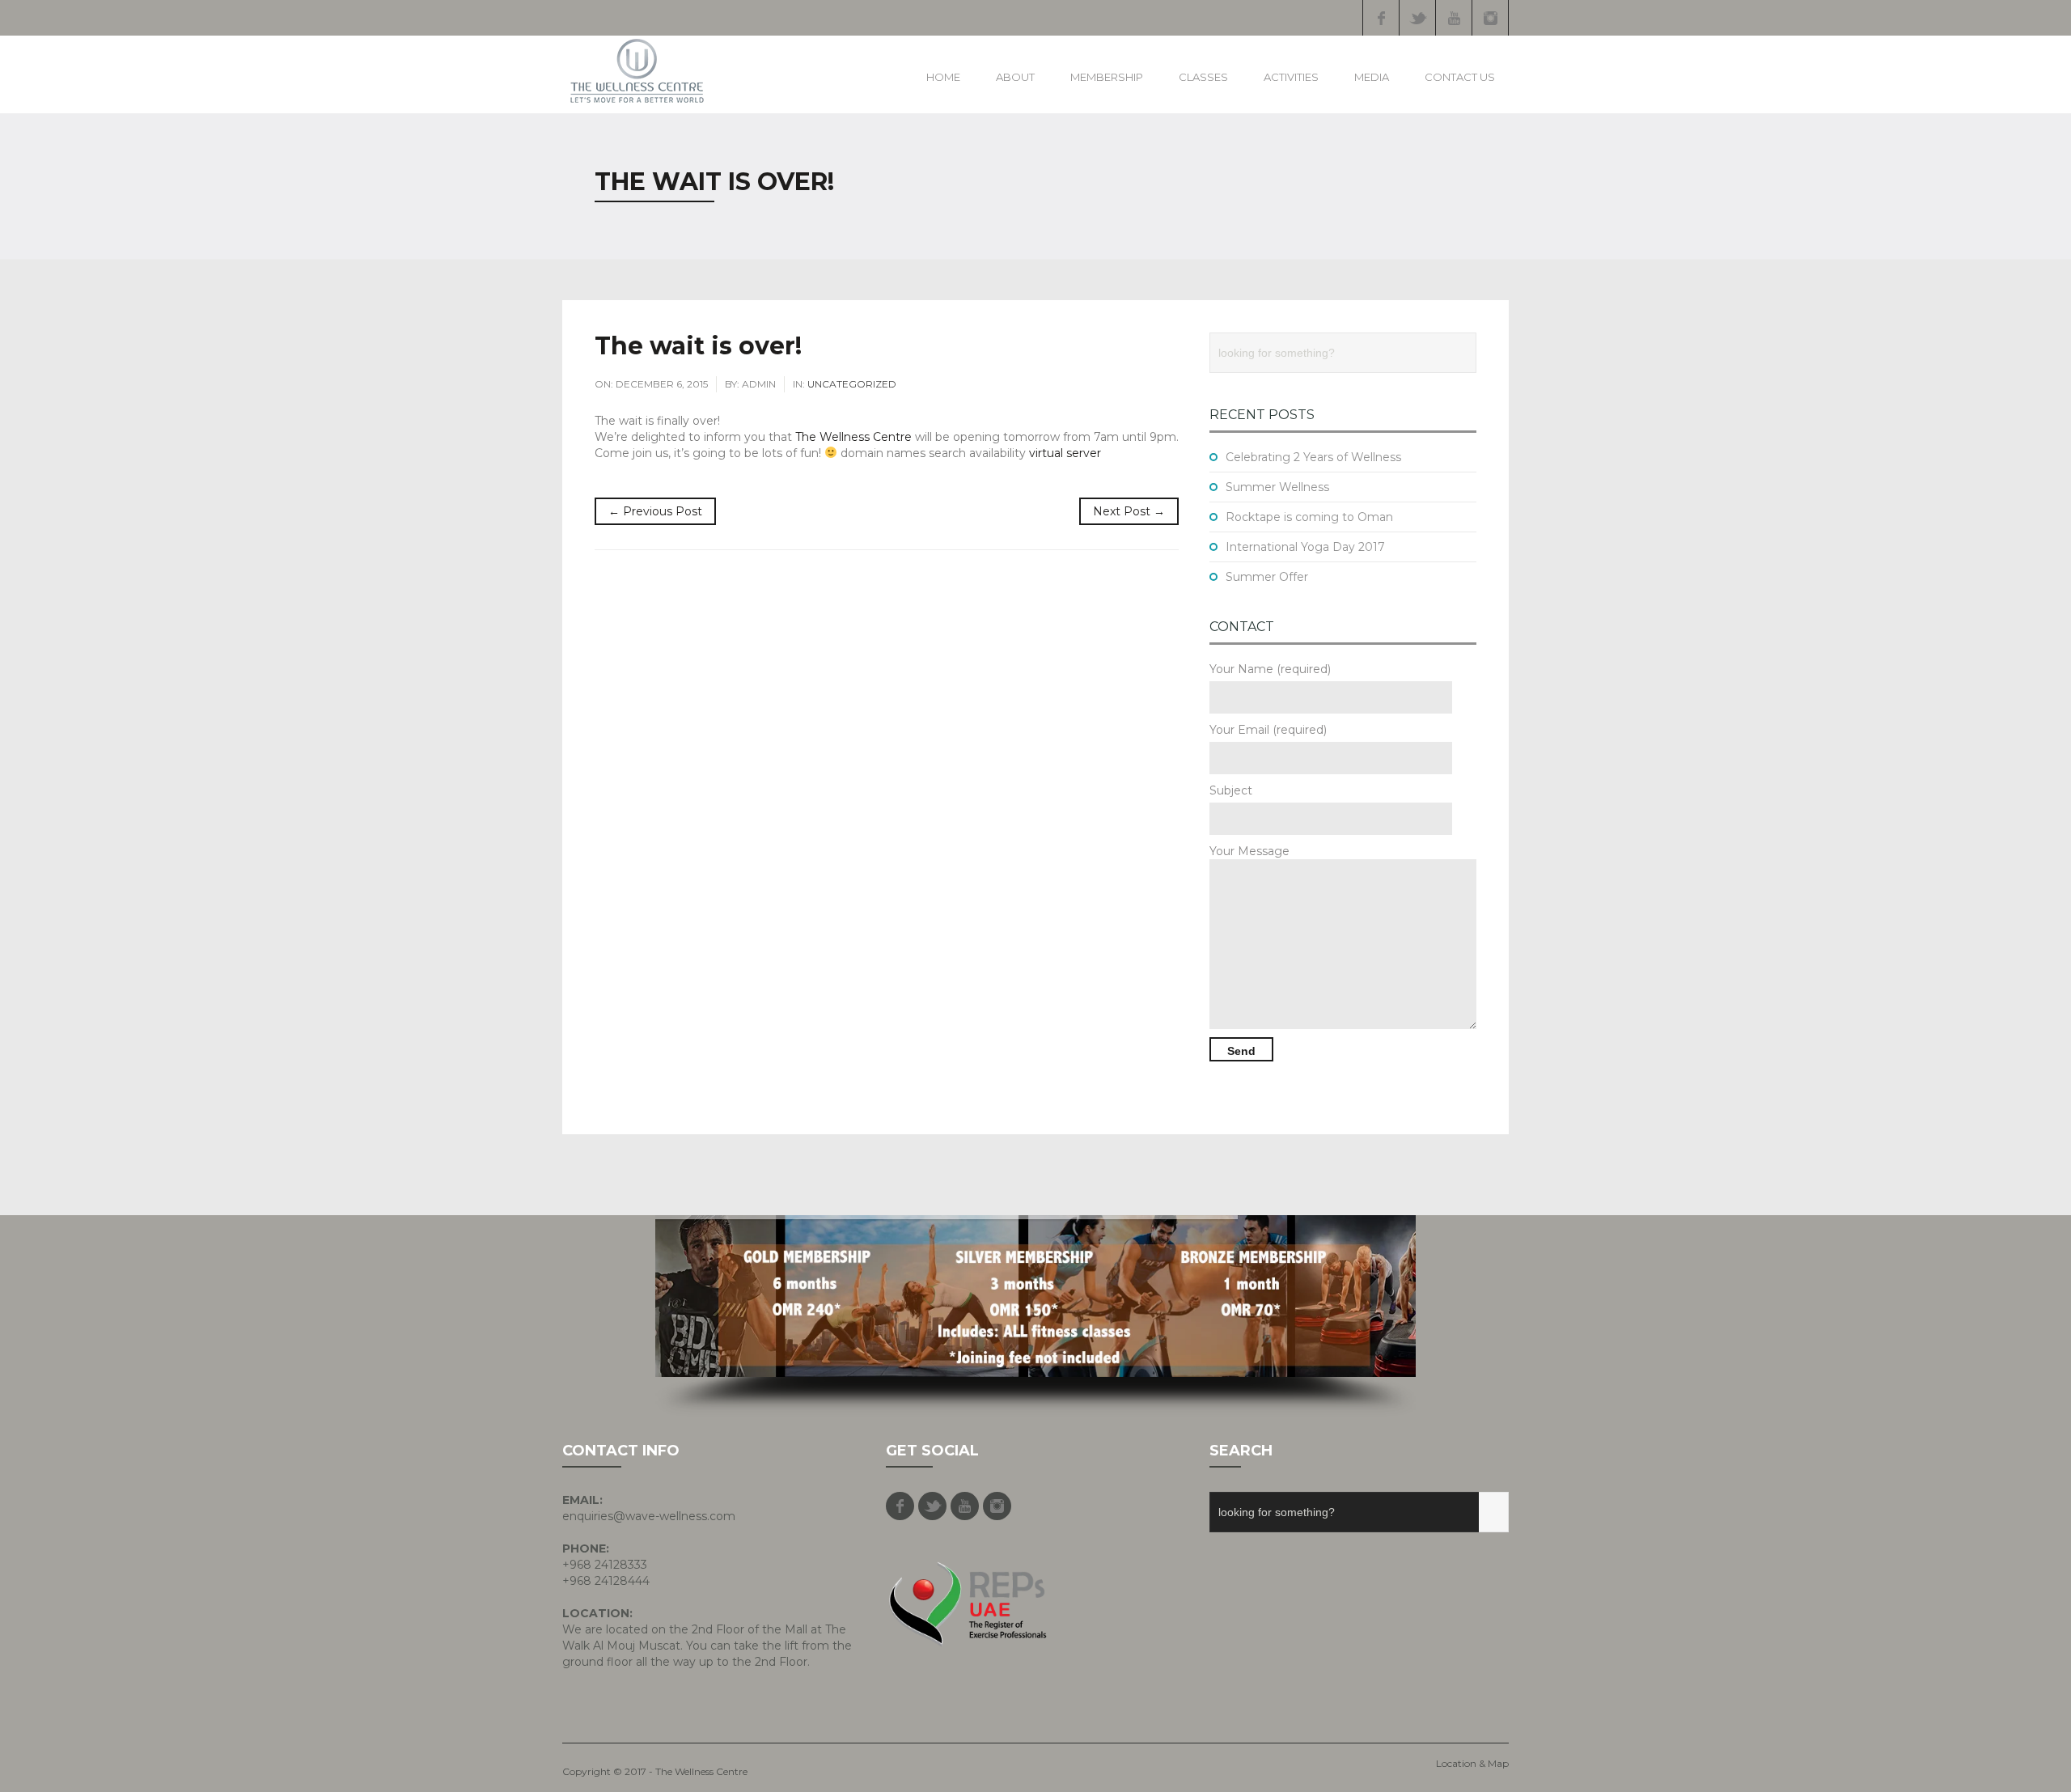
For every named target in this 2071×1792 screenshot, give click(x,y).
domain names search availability (933, 453)
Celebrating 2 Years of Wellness (1313, 457)
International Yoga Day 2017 (1305, 547)
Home (943, 77)
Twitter (1417, 18)
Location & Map (1472, 1763)
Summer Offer (1267, 577)
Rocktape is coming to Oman (1309, 517)
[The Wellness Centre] (637, 71)
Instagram (1490, 18)
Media (1372, 77)
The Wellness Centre (853, 437)
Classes (1203, 77)
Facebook (1381, 18)
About (1015, 77)
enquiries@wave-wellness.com (649, 1516)
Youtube (1454, 18)
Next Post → (1129, 511)
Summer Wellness (1277, 487)
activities (1291, 77)
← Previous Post (655, 511)
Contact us (1460, 77)
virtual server (1065, 453)
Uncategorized (852, 384)
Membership (1107, 77)
